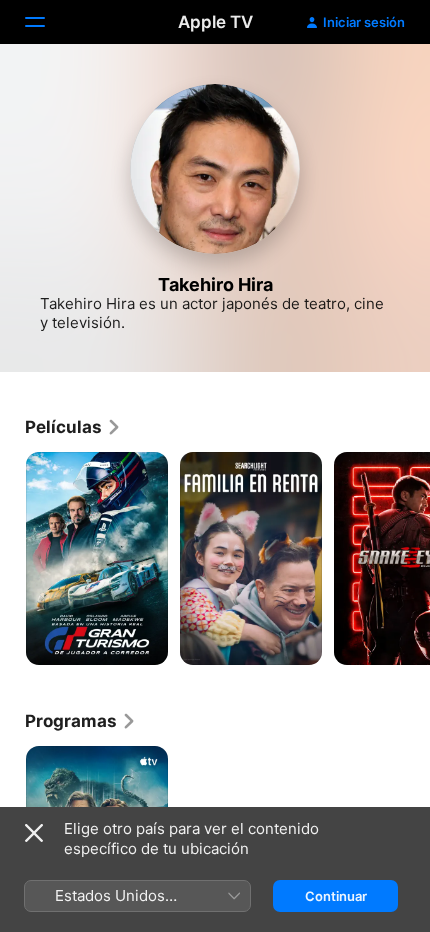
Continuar (336, 896)
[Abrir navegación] (47, 22)
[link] (73, 427)
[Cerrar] (34, 833)
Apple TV (215, 22)
